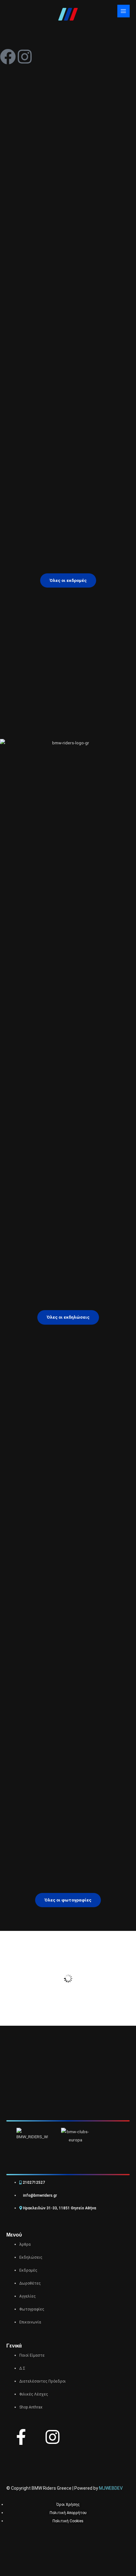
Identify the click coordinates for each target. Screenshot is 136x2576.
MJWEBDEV (111, 2488)
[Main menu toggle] (124, 11)
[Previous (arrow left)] (9, 2571)
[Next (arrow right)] (29, 2571)
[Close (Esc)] (69, 2561)
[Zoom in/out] (9, 2561)
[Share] (49, 2561)
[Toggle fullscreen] (29, 2561)
